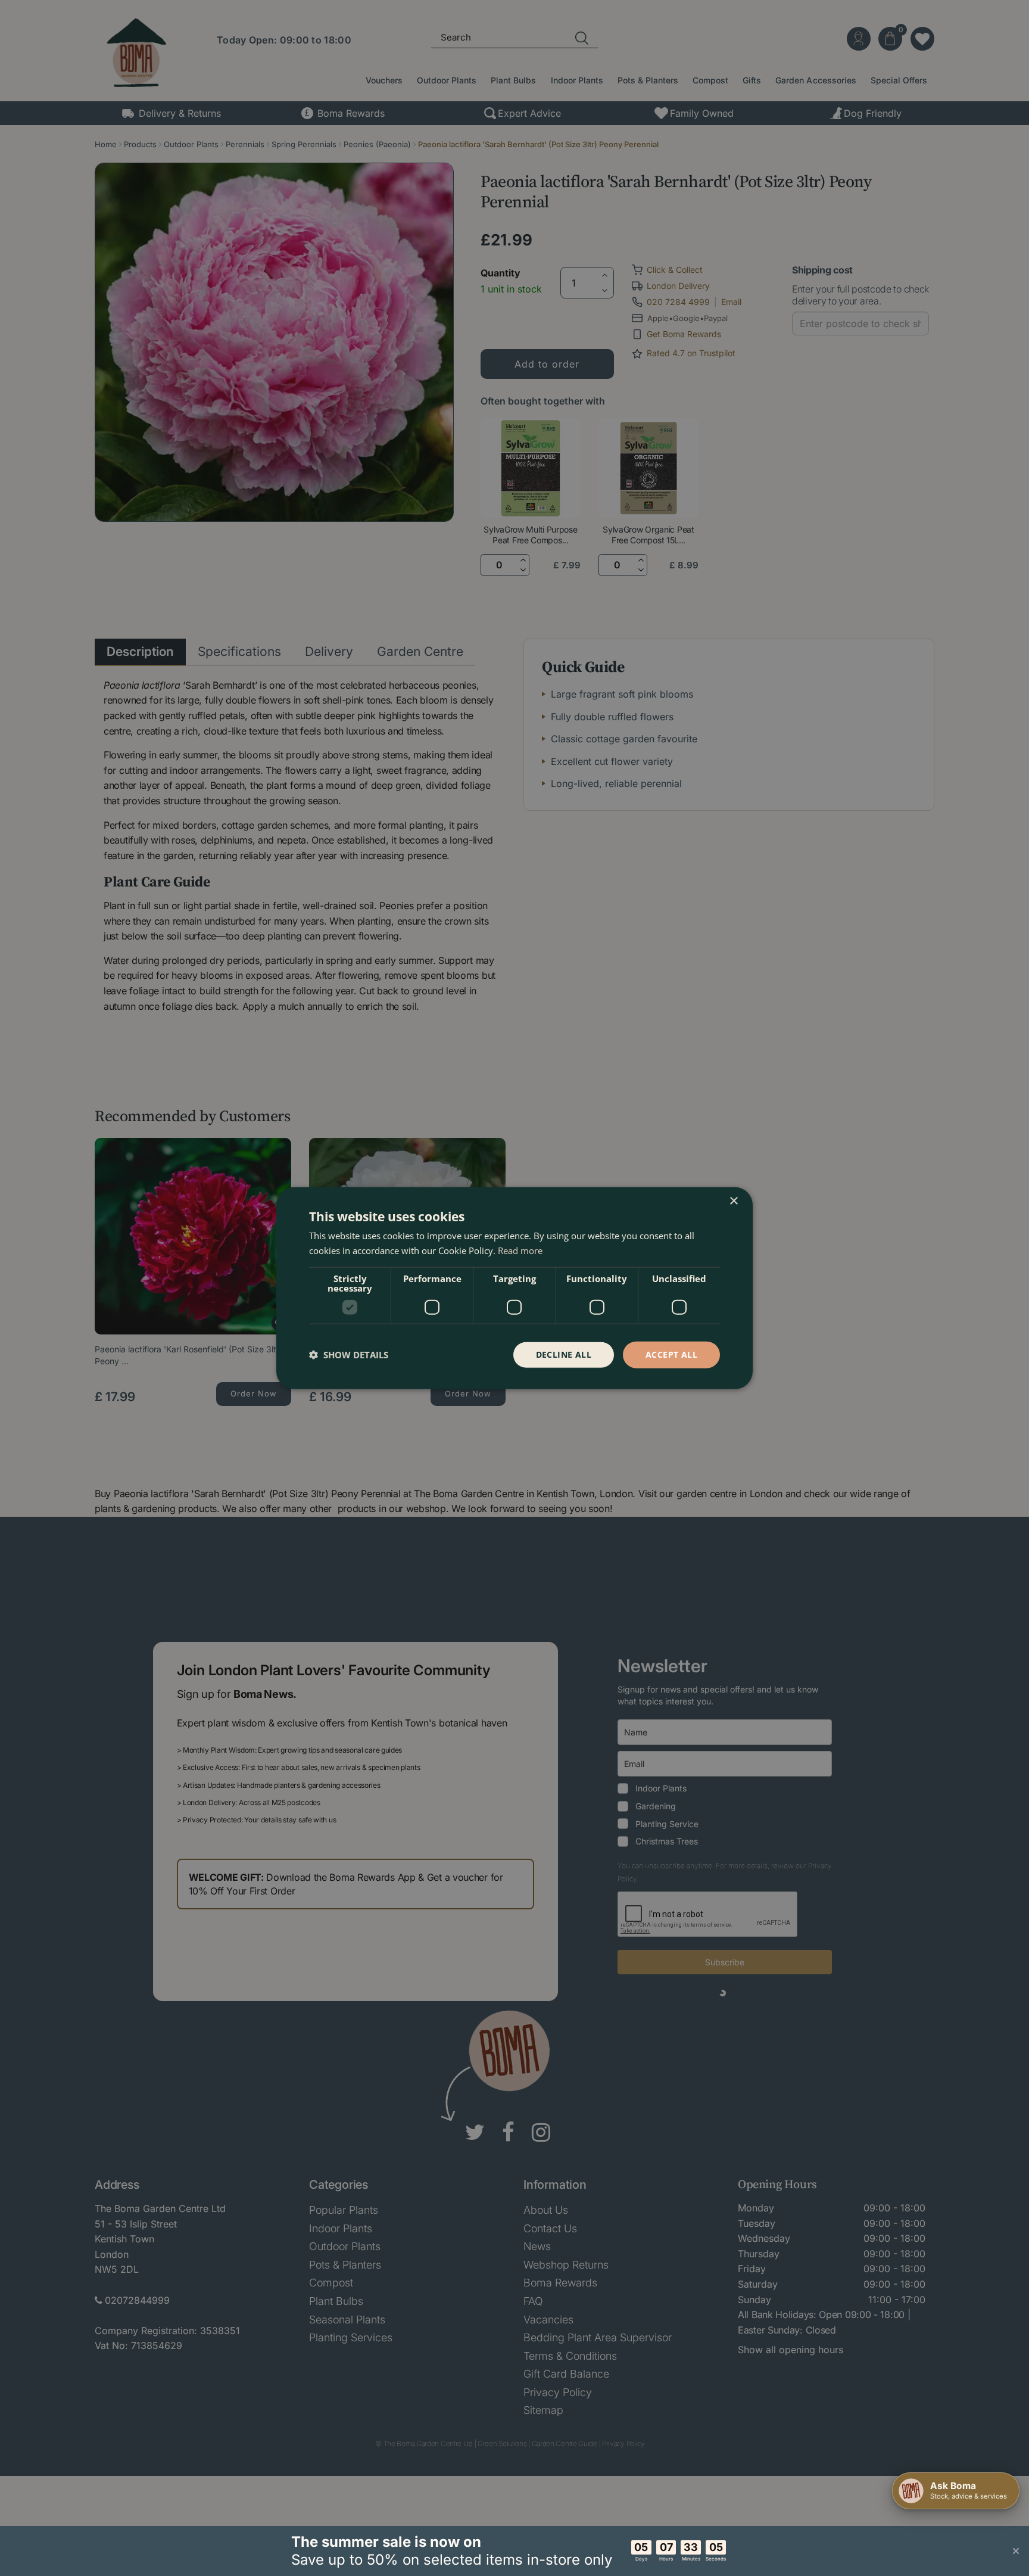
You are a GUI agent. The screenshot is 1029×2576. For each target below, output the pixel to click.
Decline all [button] (564, 1354)
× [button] (733, 1201)
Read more (520, 1250)
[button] (349, 1355)
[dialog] (514, 1288)
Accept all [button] (671, 1354)
